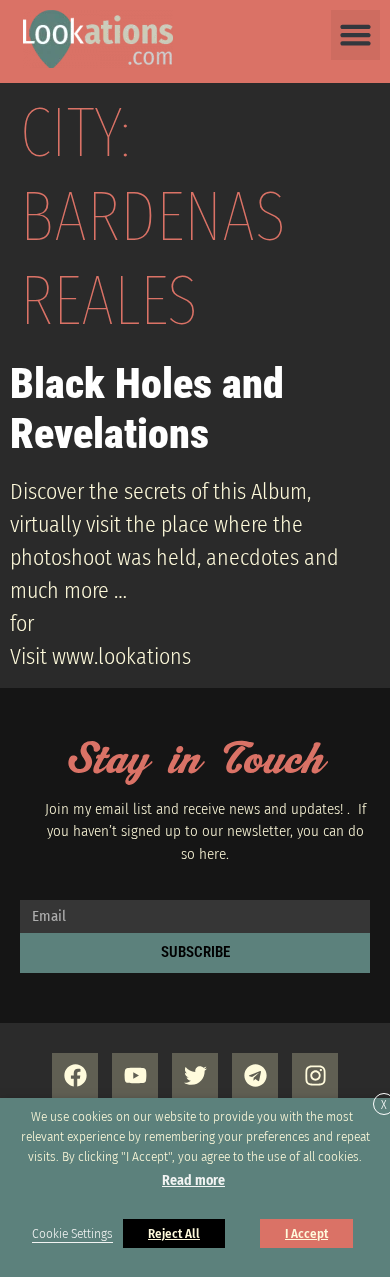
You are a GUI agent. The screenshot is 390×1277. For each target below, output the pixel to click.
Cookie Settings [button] (72, 1234)
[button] (356, 35)
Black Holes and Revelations (147, 408)
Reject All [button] (174, 1233)
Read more (193, 1180)
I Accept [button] (306, 1233)
